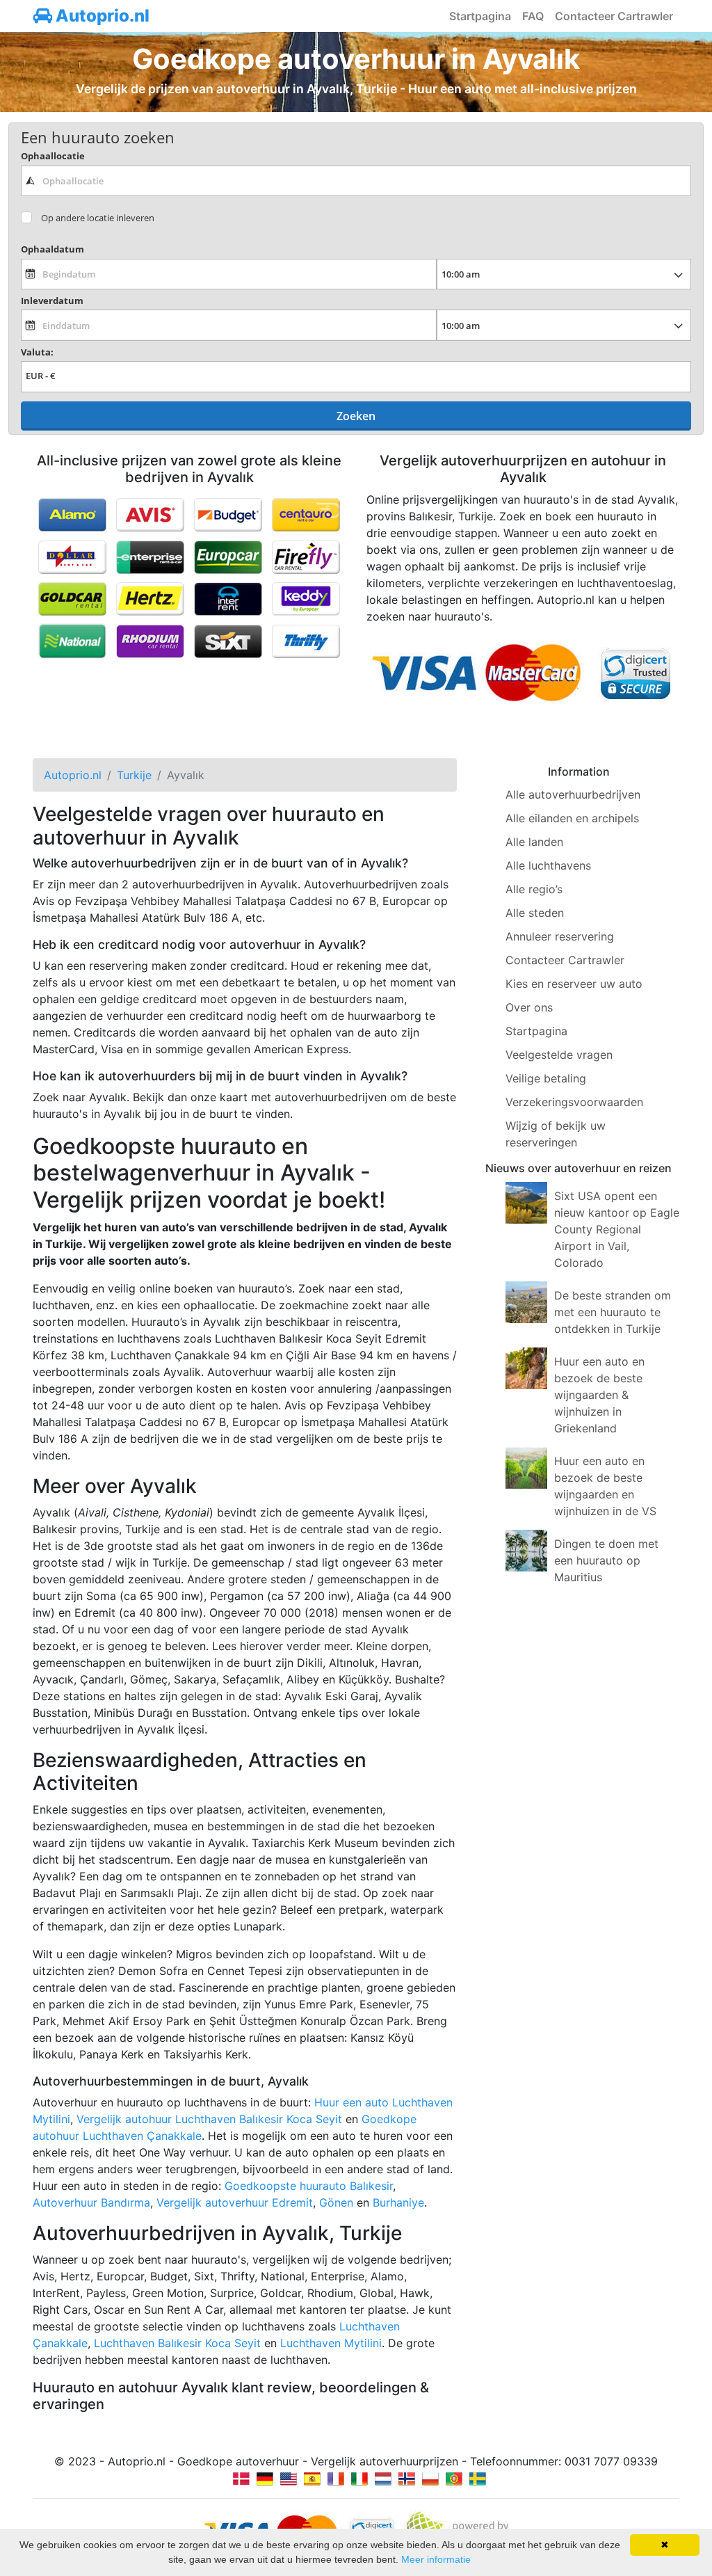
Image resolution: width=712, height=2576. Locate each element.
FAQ (533, 16)
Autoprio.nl (101, 16)
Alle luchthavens (548, 865)
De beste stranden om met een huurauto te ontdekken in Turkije (613, 1312)
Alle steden (535, 913)
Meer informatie (436, 2559)
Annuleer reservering (560, 936)
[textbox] (356, 181)
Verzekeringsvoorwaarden (574, 1102)
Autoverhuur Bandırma (91, 2202)
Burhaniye (398, 2202)
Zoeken (356, 416)
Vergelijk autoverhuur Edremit (235, 2202)
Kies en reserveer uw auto (574, 984)
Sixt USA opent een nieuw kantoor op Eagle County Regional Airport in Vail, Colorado (617, 1229)
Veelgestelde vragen (559, 1055)
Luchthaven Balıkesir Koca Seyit (177, 2343)
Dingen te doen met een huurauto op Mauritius (606, 1560)
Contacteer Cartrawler (614, 16)
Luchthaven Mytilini (331, 2343)
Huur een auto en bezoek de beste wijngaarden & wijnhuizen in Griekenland (599, 1395)
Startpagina (480, 16)
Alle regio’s (534, 889)
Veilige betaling (546, 1078)
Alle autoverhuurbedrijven (573, 794)
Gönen (336, 2202)
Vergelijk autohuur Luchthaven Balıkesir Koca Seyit (209, 2119)
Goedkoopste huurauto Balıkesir (309, 2186)
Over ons (529, 1007)
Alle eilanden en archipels (572, 818)
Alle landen (534, 842)
